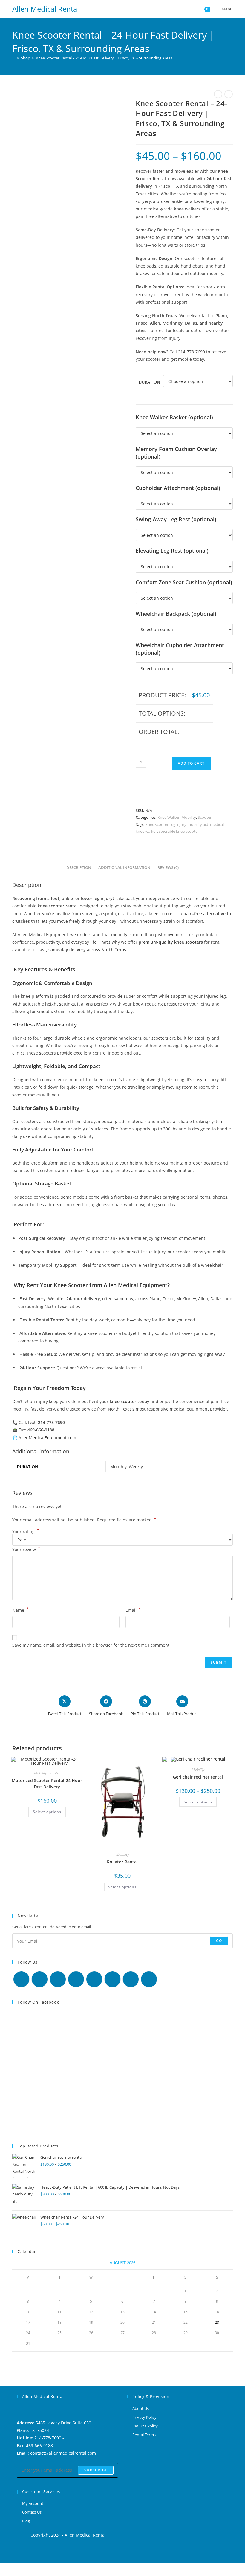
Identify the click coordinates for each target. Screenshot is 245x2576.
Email (133, 1610)
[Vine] (112, 1979)
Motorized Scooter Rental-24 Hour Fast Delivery (47, 1784)
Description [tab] (79, 868)
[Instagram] (58, 1979)
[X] (21, 1979)
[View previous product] (218, 94)
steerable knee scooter (179, 831)
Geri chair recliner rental (198, 1777)
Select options (47, 1812)
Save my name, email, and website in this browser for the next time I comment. (91, 1645)
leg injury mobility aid (189, 824)
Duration (149, 382)
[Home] (14, 58)
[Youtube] (131, 1979)
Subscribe (96, 2470)
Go (219, 1941)
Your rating (26, 1532)
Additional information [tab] (124, 868)
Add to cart (191, 763)
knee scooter (157, 824)
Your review (26, 1549)
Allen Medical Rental (46, 9)
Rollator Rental (122, 1862)
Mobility (189, 817)
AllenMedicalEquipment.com (47, 1438)
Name (20, 1610)
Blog (26, 2521)
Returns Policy (145, 2426)
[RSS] (149, 1979)
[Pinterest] (94, 1979)
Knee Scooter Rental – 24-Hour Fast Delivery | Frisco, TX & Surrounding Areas (104, 58)
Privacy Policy (144, 2417)
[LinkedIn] (76, 1979)
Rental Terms (144, 2435)
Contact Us (32, 2512)
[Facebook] (40, 1979)
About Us (141, 2408)
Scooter (205, 817)
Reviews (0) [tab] (168, 868)
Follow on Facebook (38, 2002)
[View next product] (229, 94)
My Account (33, 2503)
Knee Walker (169, 817)
